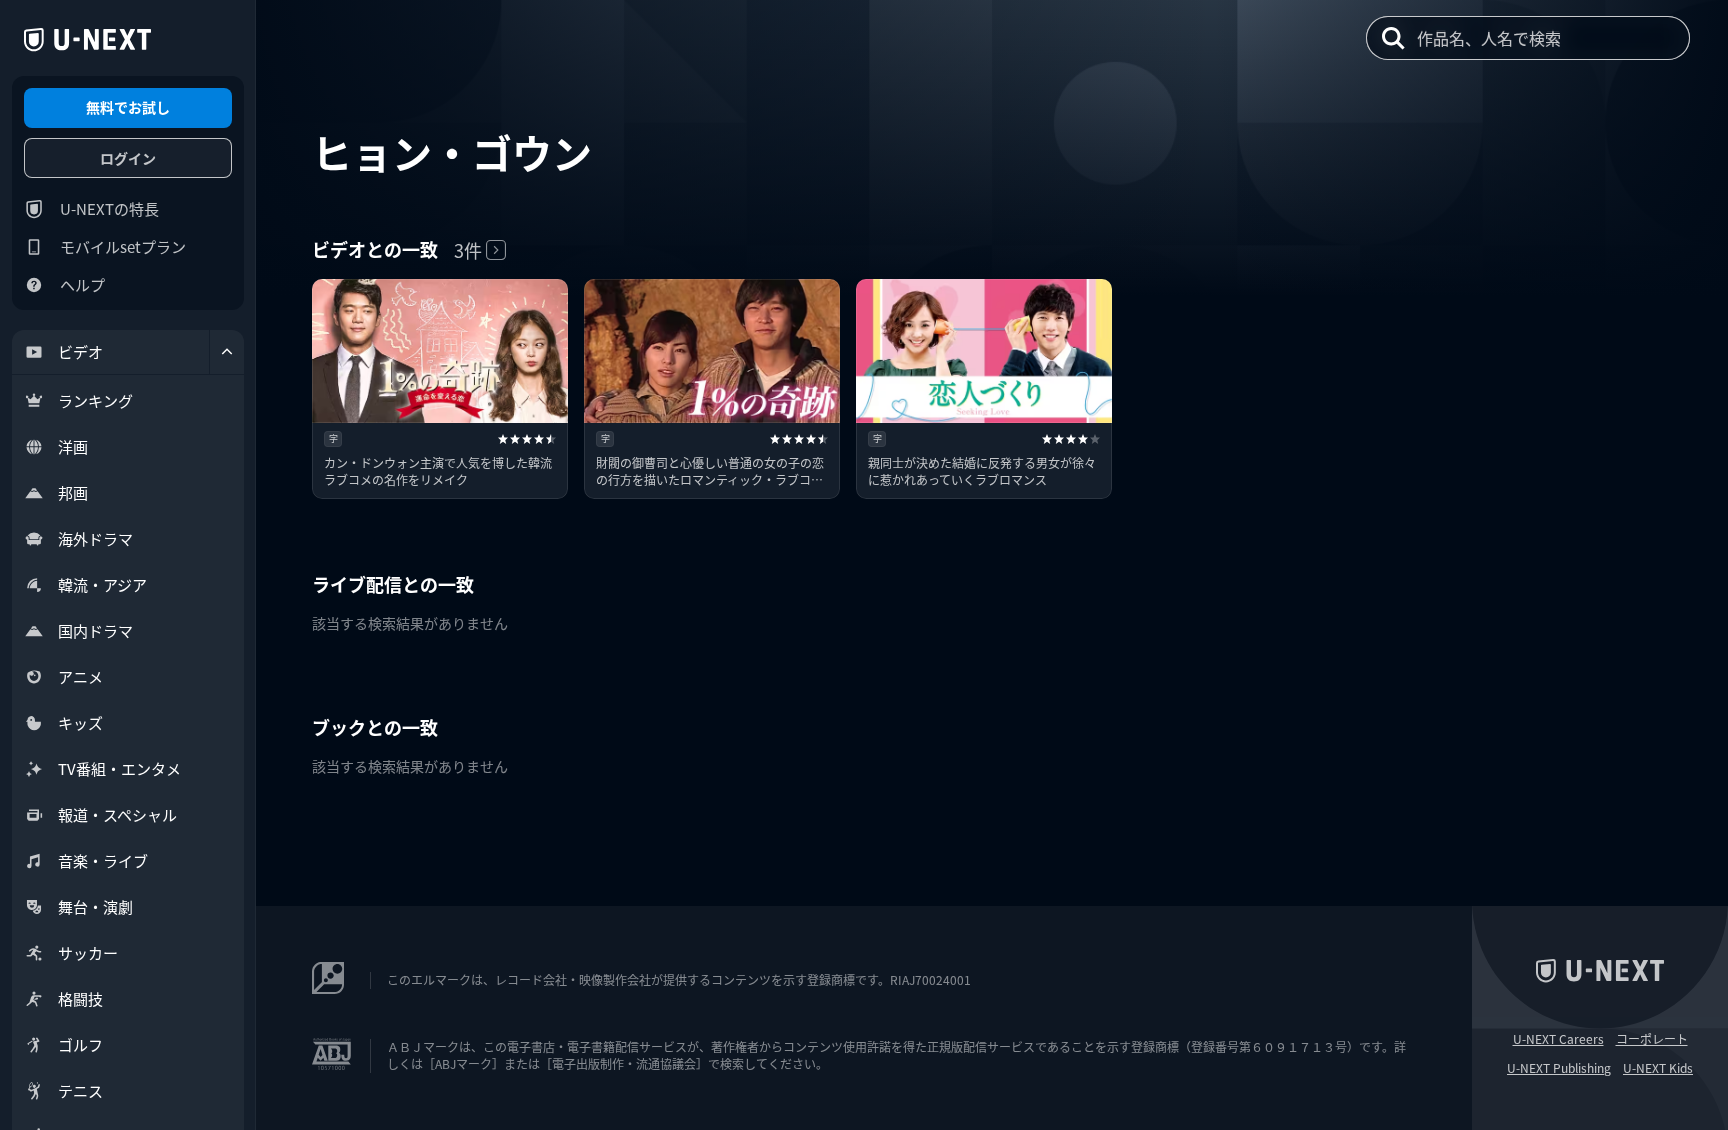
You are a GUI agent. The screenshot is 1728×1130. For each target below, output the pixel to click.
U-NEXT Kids (1658, 1068)
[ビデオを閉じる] (227, 352)
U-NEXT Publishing (1559, 1068)
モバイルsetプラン (123, 246)
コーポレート (1652, 1039)
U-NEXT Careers (1558, 1039)
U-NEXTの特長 (109, 208)
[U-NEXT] (87, 40)
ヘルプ (82, 284)
